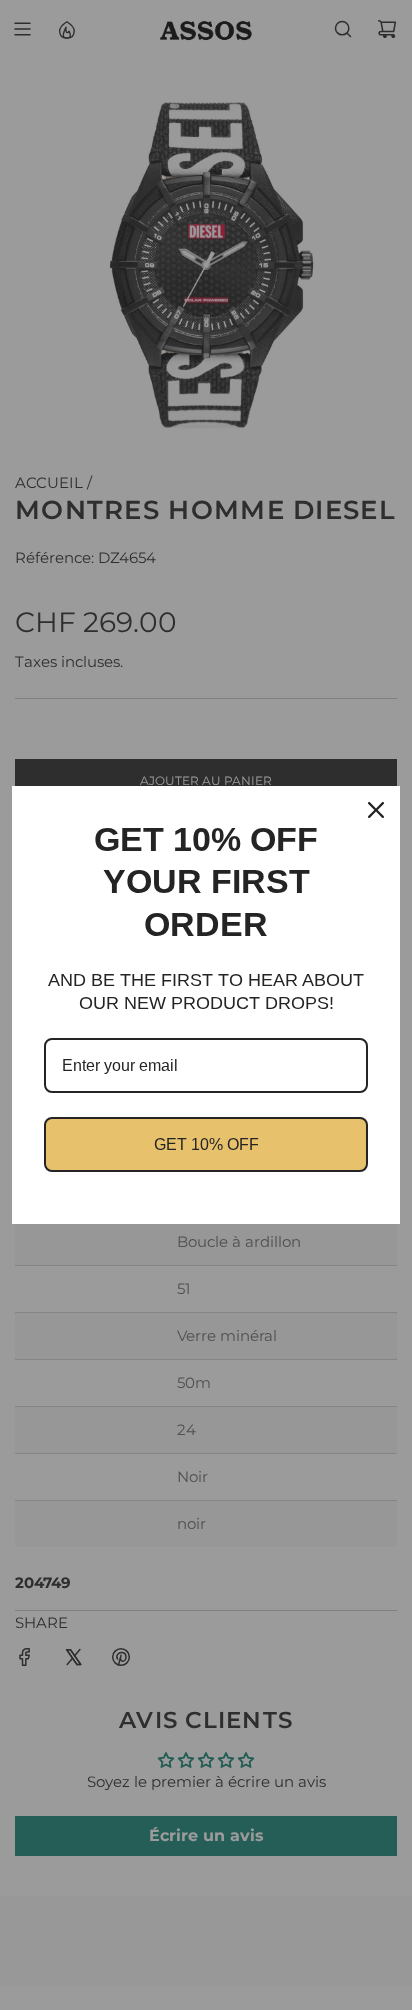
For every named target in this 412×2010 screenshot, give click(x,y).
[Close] (376, 810)
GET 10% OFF (206, 1144)
